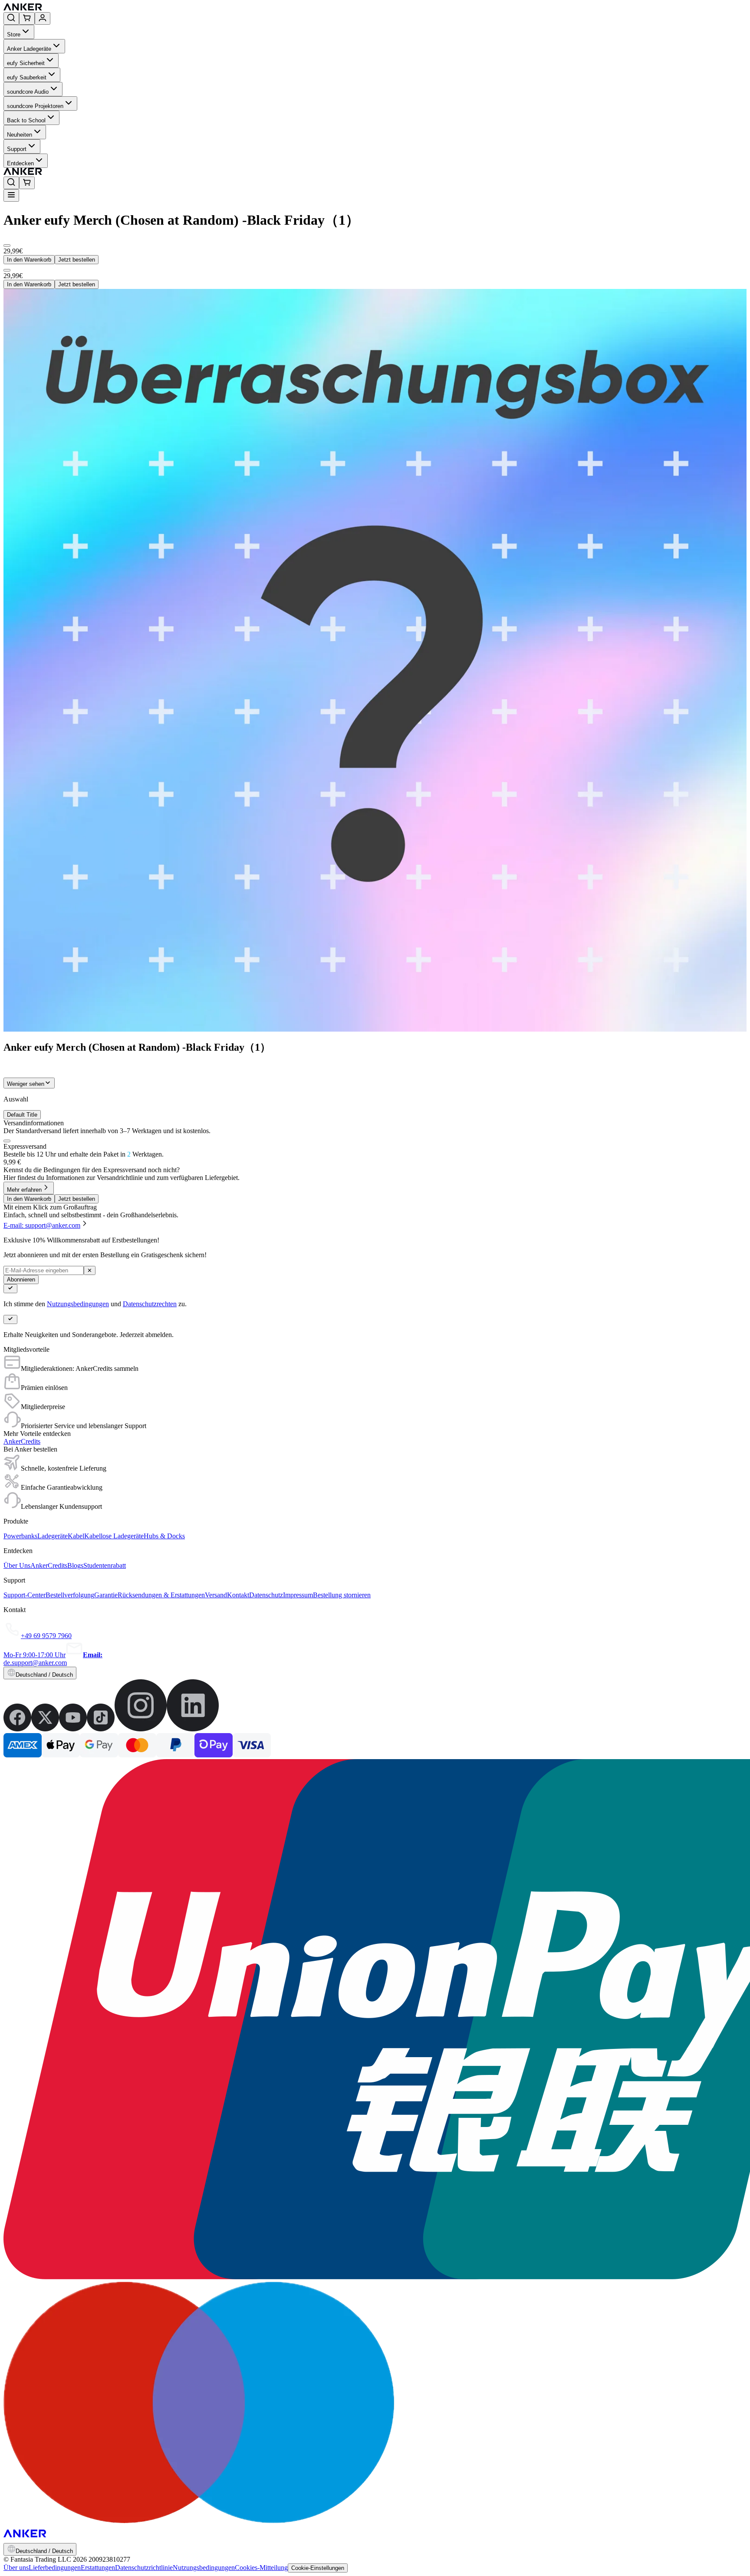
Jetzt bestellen (77, 260)
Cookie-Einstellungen (318, 2568)
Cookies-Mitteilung (261, 2568)
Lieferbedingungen (55, 2568)
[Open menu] (11, 195)
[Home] (86, 8)
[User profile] (43, 18)
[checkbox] (7, 1141)
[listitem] (17, 1729)
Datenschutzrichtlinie (144, 2568)
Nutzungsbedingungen (78, 1304)
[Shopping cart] (27, 18)
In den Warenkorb (29, 260)
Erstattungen (98, 2568)
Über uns (16, 2568)
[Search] (11, 18)
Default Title (22, 1115)
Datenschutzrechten (150, 1304)
